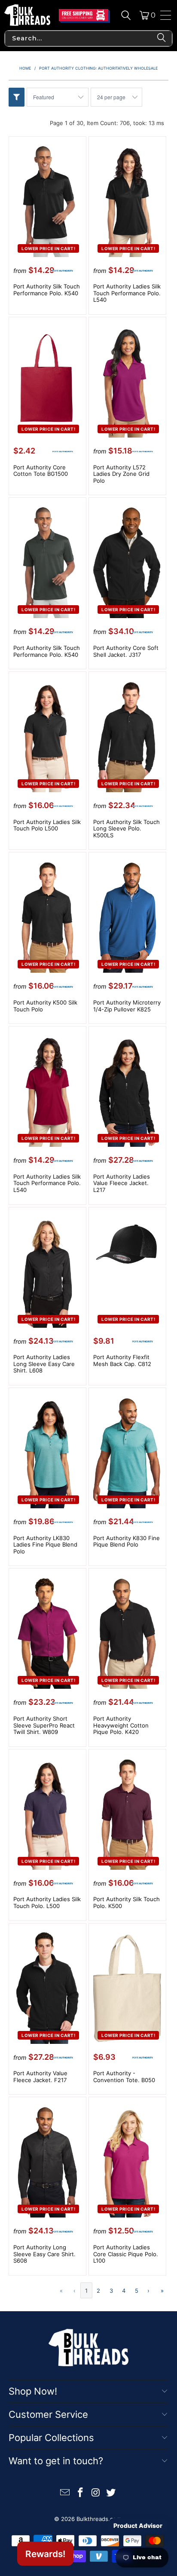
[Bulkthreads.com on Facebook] (80, 2493)
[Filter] (17, 97)
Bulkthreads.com (99, 2519)
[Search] (126, 15)
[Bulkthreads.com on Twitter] (111, 2493)
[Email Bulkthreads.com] (65, 2493)
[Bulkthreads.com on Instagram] (96, 2493)
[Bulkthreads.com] (27, 15)
